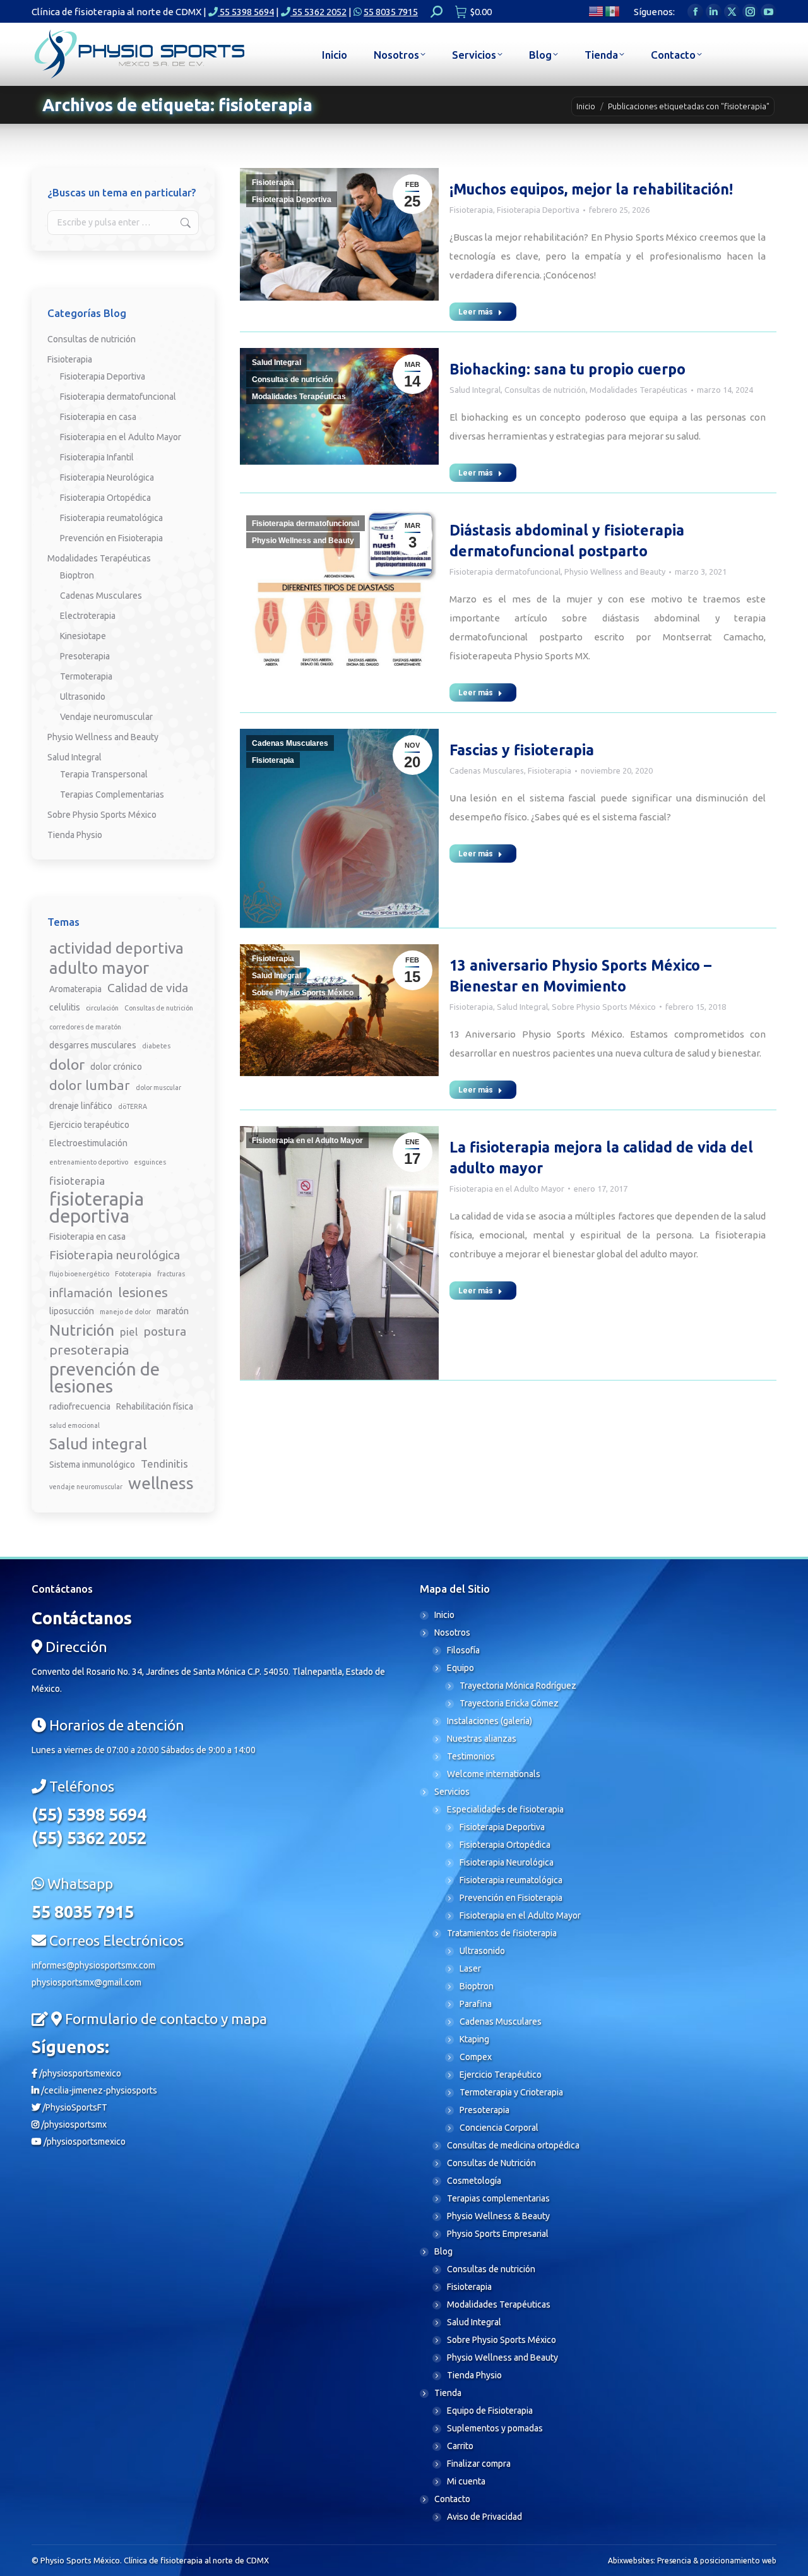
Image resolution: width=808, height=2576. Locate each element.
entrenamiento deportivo (89, 1162)
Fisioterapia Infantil (97, 457)
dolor (67, 1064)
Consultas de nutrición (292, 380)
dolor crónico (116, 1067)
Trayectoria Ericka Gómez (509, 1703)
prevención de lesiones (104, 1377)
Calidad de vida (148, 988)
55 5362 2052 (318, 12)
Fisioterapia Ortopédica (105, 498)
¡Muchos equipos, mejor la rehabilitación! (591, 189)
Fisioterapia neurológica (115, 1255)
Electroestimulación (88, 1143)
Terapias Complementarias (112, 794)
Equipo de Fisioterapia (490, 2411)
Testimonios (471, 1756)
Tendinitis (164, 1464)
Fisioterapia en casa (98, 417)
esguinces (150, 1162)
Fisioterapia (273, 183)
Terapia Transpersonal (104, 774)
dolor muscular (158, 1087)
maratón (173, 1311)
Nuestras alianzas (482, 1739)
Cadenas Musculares (290, 743)
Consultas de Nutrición (491, 2163)
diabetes (156, 1046)
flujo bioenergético (79, 1274)
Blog (443, 2251)
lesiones (143, 1292)
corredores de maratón (85, 1027)
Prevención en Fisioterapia (111, 538)
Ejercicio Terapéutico (501, 2075)
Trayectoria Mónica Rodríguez (518, 1686)
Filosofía (463, 1650)
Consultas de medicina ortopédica (513, 2145)
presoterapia (89, 1350)
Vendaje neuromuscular (106, 717)
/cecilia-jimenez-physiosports (98, 2090)
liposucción (72, 1311)
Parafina (476, 2004)
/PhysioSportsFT (74, 2107)
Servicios (452, 1792)
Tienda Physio (75, 835)
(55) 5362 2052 (89, 1838)
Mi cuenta (466, 2481)
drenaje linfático (81, 1106)
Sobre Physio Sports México (303, 993)
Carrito (460, 2446)
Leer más (476, 312)
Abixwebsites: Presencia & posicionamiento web (692, 2561)
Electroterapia (88, 616)
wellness (161, 1483)
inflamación (81, 1293)
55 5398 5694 (246, 12)
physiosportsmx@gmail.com (86, 1982)
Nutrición (82, 1330)
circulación (102, 1008)
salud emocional (74, 1425)
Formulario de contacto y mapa (166, 2019)
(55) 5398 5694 (89, 1814)
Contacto (452, 2499)
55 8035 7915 (391, 12)
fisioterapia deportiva (97, 1207)
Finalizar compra (479, 2464)
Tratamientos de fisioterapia (502, 1933)
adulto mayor (99, 968)
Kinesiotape (83, 636)
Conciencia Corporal (499, 2128)
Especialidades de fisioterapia (505, 1809)
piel (129, 1332)
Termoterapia (86, 676)
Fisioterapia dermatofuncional (306, 524)
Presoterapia (85, 656)
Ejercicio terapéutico (89, 1125)
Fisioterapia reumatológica (111, 518)
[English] (597, 10)
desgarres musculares (93, 1045)
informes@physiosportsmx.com (93, 1965)
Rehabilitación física (155, 1406)
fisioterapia (77, 1181)
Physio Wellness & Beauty (498, 2216)
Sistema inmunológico (92, 1465)
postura (165, 1331)
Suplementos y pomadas (495, 2428)
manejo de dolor (125, 1312)
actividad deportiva (116, 948)
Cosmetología (474, 2181)
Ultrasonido (83, 697)
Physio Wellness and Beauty (303, 541)
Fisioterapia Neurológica (107, 477)
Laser (470, 1968)
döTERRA (133, 1106)
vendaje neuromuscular (86, 1487)
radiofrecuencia (80, 1406)
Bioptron (77, 575)
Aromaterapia (75, 989)
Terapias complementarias (498, 2198)
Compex (476, 2057)
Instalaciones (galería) (490, 1721)
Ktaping (474, 2039)
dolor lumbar (90, 1085)
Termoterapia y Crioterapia (511, 2092)
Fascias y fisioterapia (522, 750)
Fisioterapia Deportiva (292, 200)
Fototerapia (133, 1274)
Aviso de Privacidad (484, 2517)
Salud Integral (276, 362)
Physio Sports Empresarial (498, 2234)
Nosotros (452, 1632)
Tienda (448, 2393)
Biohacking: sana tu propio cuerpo (567, 369)
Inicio (444, 1615)
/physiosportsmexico (79, 2073)
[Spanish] (613, 10)
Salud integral (98, 1444)
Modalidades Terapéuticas (299, 397)
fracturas (171, 1274)
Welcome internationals (494, 1774)
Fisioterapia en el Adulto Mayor (307, 1141)
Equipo (460, 1668)
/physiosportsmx (73, 2124)
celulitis (65, 1007)
